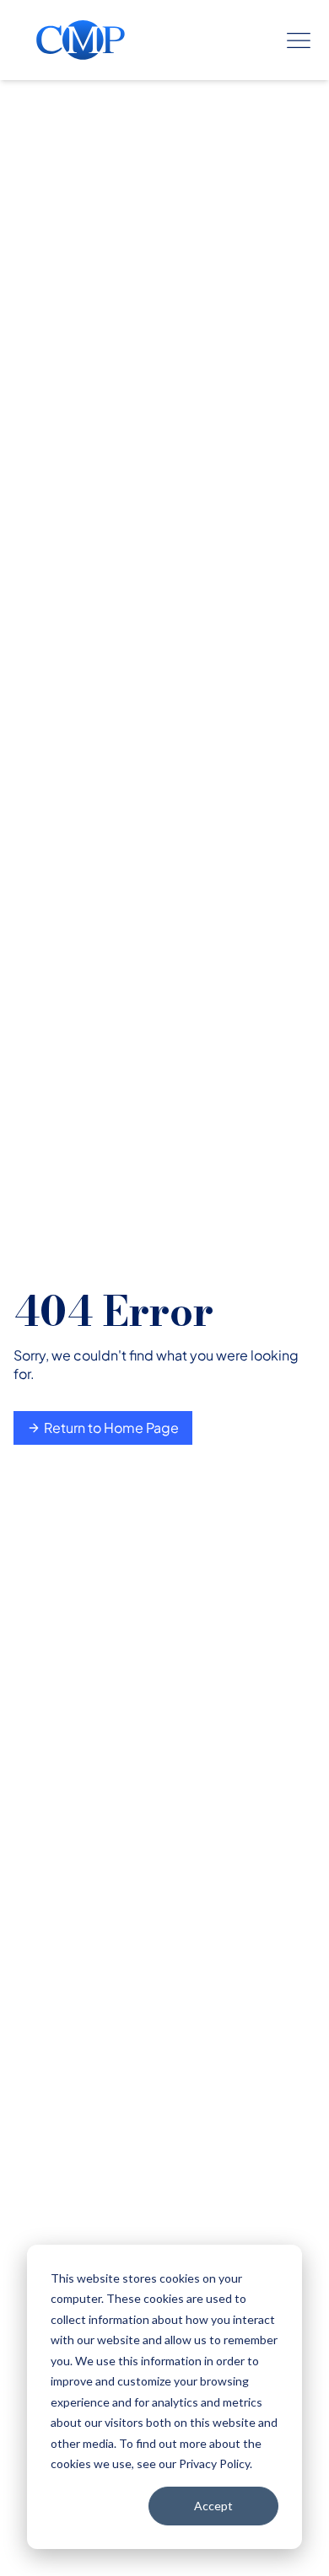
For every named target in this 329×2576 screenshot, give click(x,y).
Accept (213, 2506)
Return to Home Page (111, 1428)
